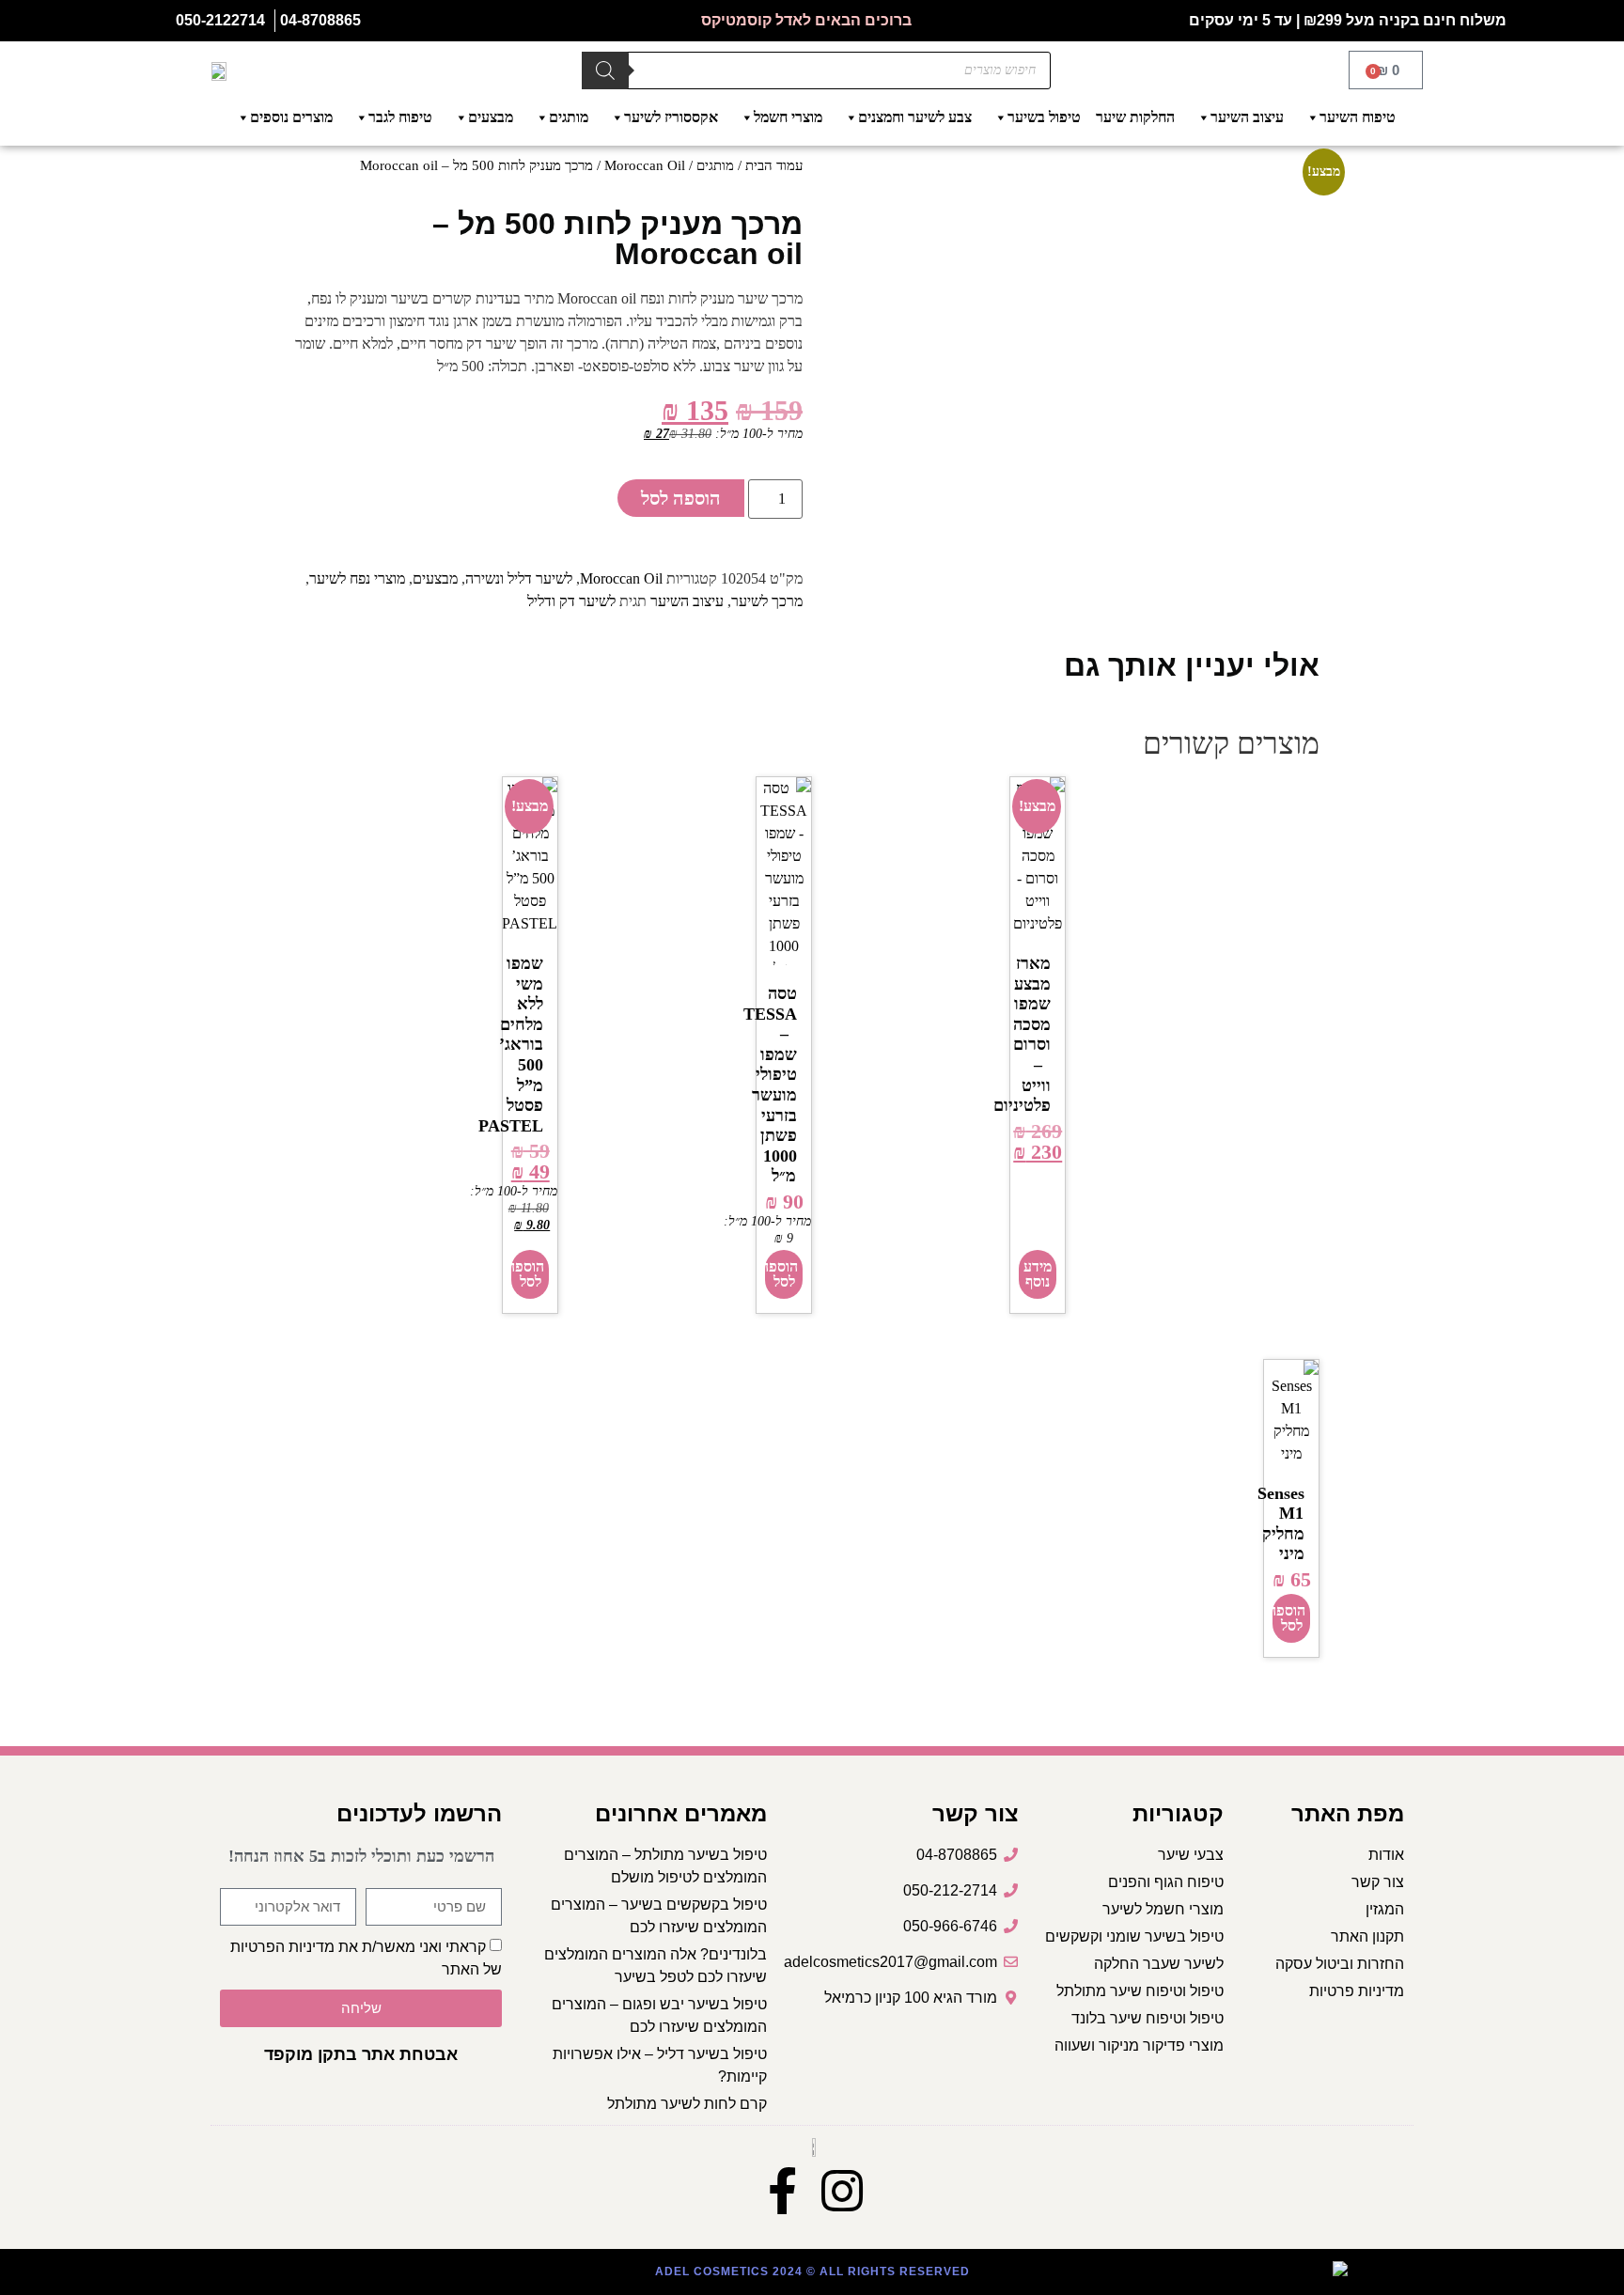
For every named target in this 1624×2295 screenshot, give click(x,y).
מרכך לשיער (767, 601)
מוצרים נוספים (291, 117)
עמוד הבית (774, 165)
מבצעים (491, 117)
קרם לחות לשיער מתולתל (687, 2104)
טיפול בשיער (1044, 117)
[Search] (605, 70)
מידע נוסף (1038, 1274)
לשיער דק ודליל (571, 601)
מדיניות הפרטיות (282, 1947)
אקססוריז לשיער (671, 117)
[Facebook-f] (782, 2191)
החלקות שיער (1135, 117)
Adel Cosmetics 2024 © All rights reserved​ (812, 2272)
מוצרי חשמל (788, 117)
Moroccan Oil (645, 165)
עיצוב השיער (1247, 117)
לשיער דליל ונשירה (519, 578)
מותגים (569, 117)
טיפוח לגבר (400, 117)
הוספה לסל (681, 498)
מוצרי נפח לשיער (357, 578)
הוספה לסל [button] (781, 1274)
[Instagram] (842, 2191)
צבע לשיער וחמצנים (915, 117)
